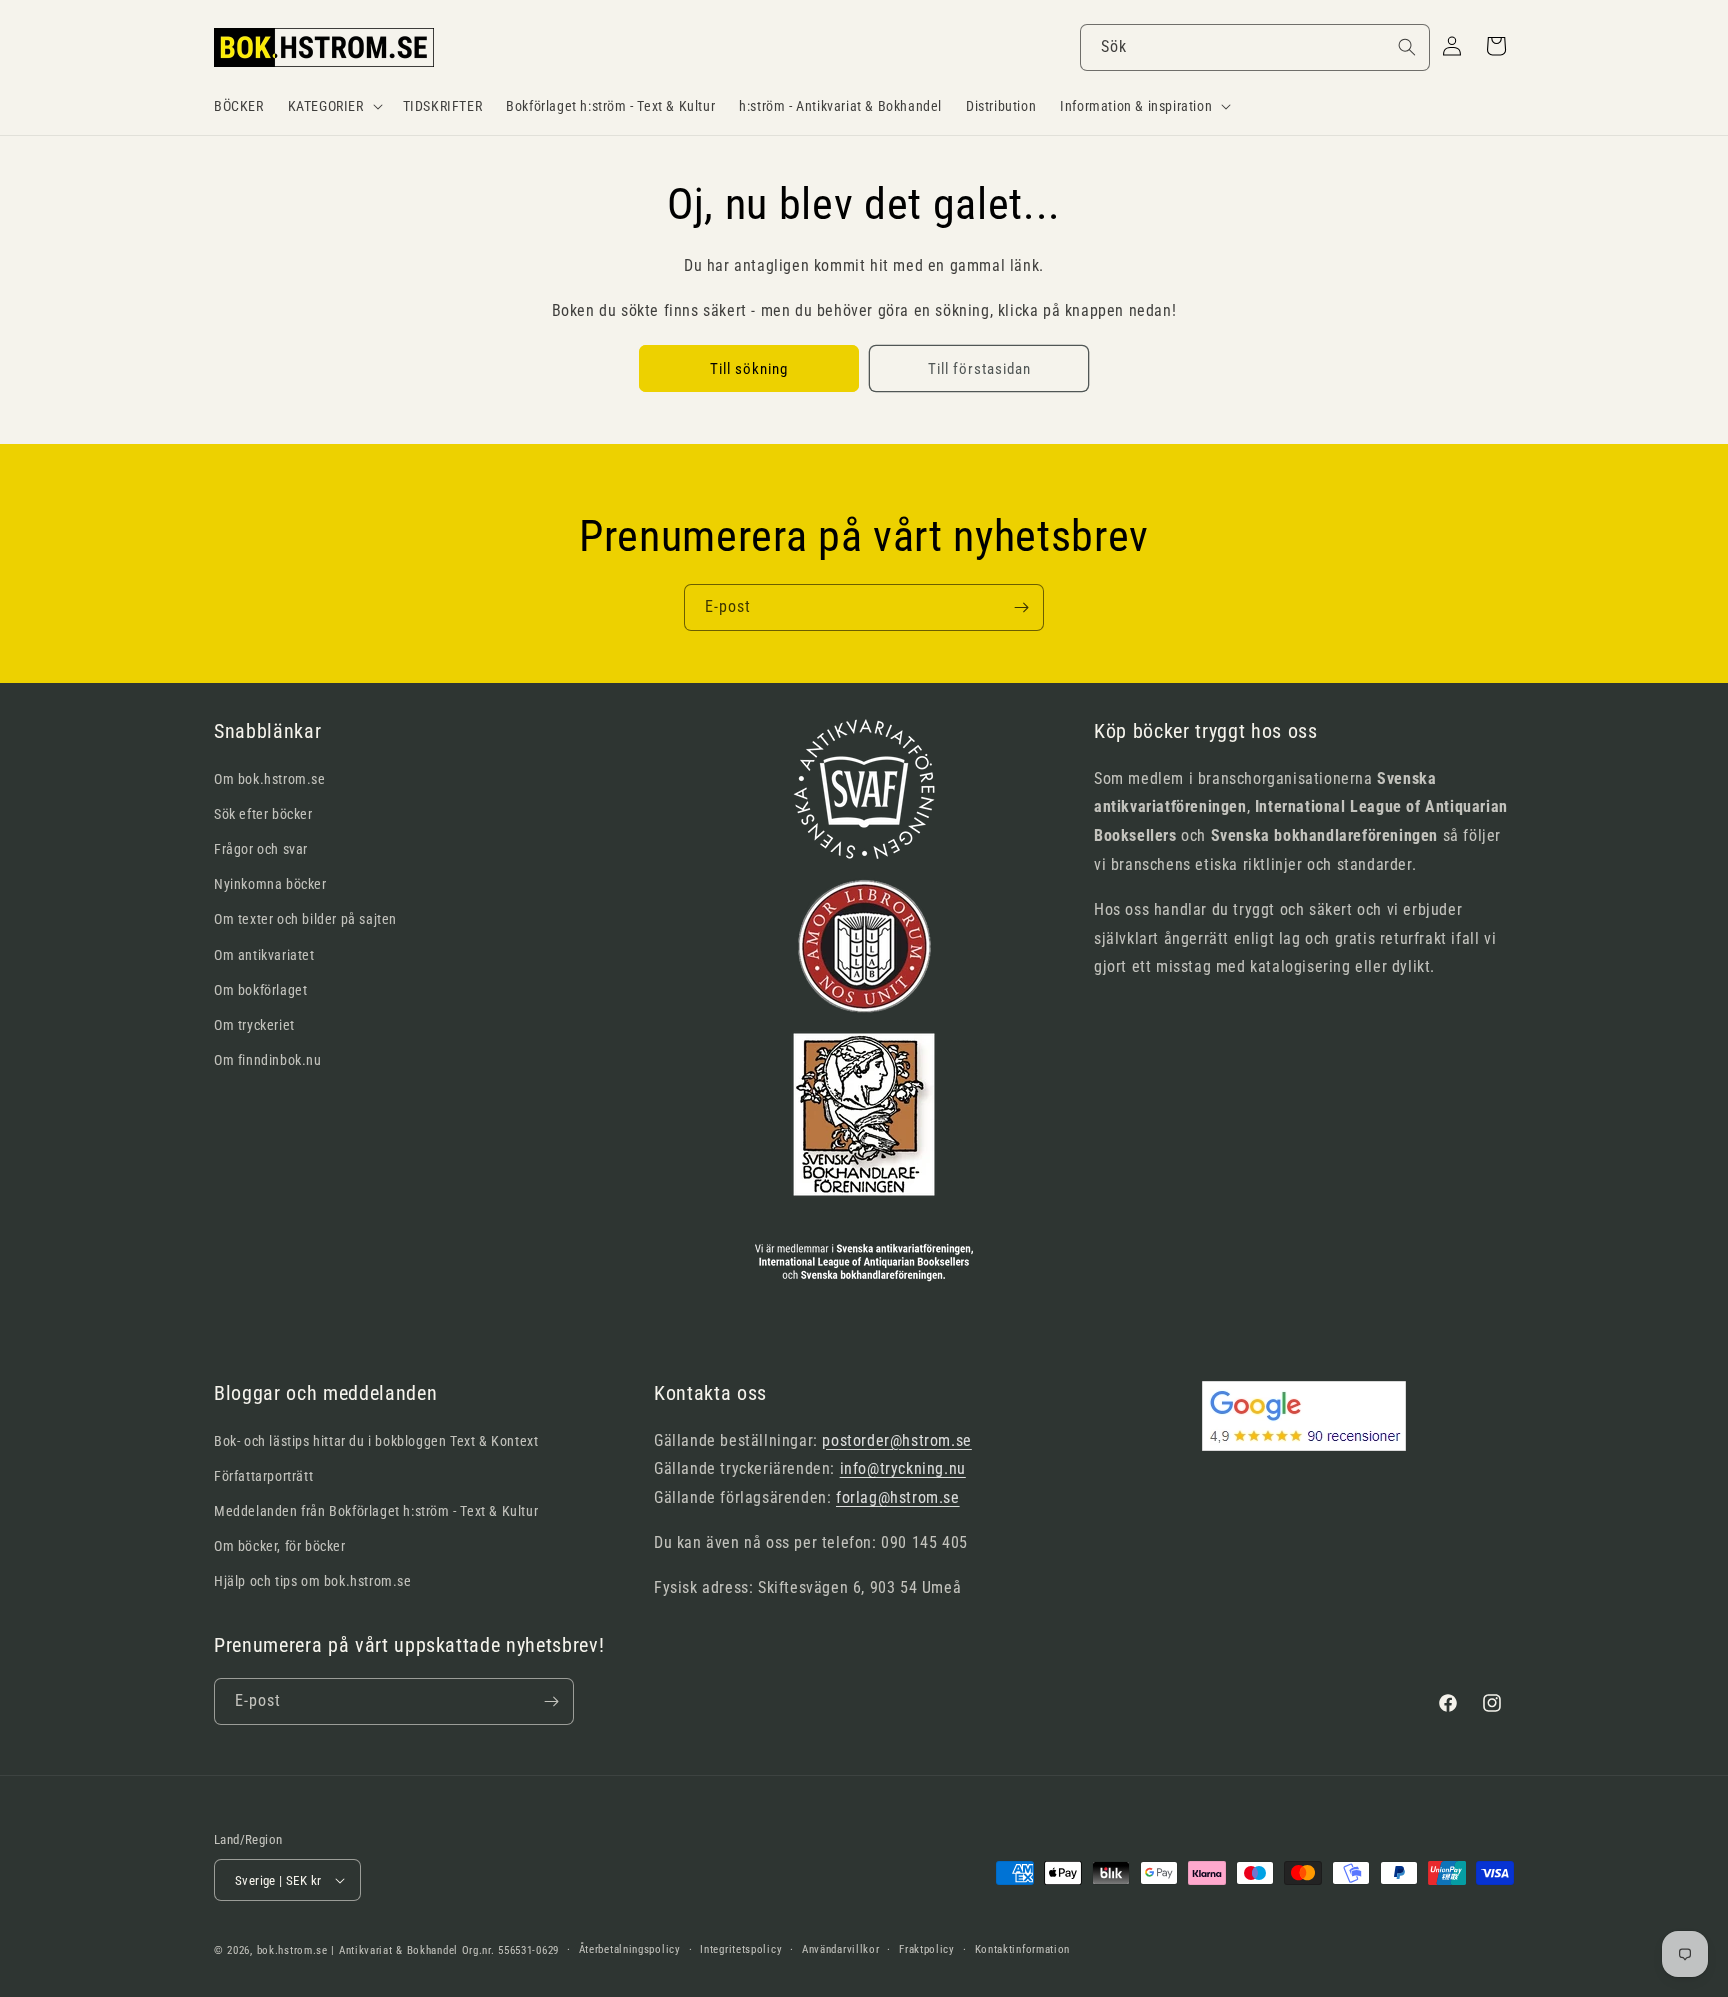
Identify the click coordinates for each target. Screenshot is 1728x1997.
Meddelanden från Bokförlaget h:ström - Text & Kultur (376, 1511)
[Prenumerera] (1021, 607)
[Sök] (1407, 47)
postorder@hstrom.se (896, 1440)
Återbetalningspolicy (630, 1949)
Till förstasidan (979, 369)
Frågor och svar (261, 849)
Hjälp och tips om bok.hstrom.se (313, 1581)
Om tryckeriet (254, 1025)
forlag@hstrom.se (898, 1497)
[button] (333, 106)
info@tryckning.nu (903, 1468)
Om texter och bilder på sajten (305, 919)
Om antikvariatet (264, 955)
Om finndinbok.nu (268, 1060)
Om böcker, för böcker (280, 1546)
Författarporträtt (263, 1476)
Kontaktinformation (1023, 1949)
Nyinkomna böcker (270, 884)
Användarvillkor (841, 1949)
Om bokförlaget (260, 990)
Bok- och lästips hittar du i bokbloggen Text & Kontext (376, 1441)
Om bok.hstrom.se (270, 779)
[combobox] (1255, 47)
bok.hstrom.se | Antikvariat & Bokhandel (357, 1950)
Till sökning (749, 369)
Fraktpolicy (927, 1949)
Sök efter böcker (263, 814)
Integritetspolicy (741, 1949)
